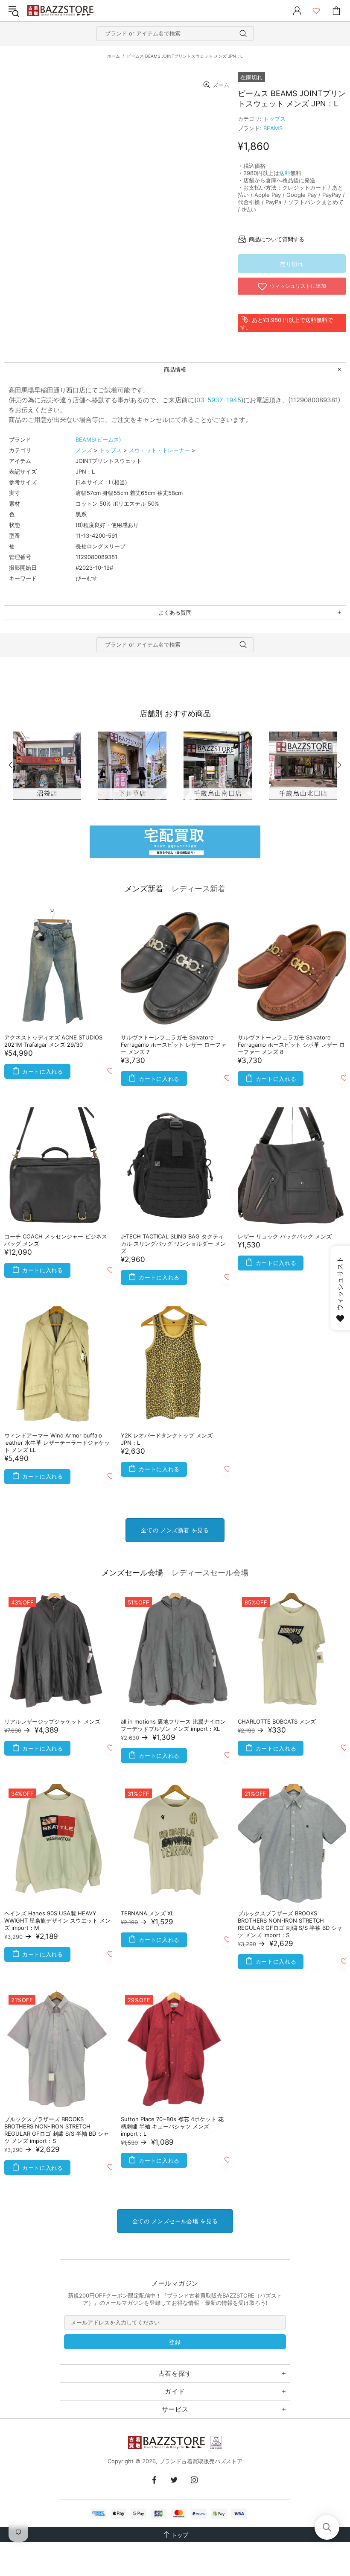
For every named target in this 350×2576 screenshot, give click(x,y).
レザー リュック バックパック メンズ (285, 1236)
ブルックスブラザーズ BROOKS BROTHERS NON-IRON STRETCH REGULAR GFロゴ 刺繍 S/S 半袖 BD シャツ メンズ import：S (290, 1924)
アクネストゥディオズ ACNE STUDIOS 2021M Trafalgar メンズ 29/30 (53, 1041)
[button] (327, 2527)
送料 (285, 173)
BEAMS (273, 128)
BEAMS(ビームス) (98, 439)
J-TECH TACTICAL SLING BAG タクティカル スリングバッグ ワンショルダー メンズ (173, 1244)
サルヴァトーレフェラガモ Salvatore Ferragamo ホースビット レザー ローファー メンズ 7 (174, 1045)
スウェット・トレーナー (159, 450)
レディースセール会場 (210, 1573)
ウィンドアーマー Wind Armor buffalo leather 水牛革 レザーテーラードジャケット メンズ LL (57, 1443)
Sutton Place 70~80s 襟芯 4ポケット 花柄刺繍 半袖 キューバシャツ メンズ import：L (172, 2126)
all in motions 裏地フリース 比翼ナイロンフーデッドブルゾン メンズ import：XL (173, 1725)
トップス (274, 119)
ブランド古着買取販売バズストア (61, 11)
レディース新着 (198, 888)
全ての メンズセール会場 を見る (175, 2221)
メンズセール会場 (132, 1573)
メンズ (84, 450)
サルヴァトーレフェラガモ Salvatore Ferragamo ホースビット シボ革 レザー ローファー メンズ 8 (291, 1045)
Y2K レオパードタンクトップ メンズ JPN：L (167, 1439)
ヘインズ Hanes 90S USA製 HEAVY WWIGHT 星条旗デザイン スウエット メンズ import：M (57, 1920)
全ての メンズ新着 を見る (175, 1530)
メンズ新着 (144, 888)
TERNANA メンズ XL (147, 1913)
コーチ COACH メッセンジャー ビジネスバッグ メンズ (56, 1240)
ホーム (114, 56)
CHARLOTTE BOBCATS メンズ (277, 1721)
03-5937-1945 (219, 400)
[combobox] (175, 34)
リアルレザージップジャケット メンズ (52, 1721)
